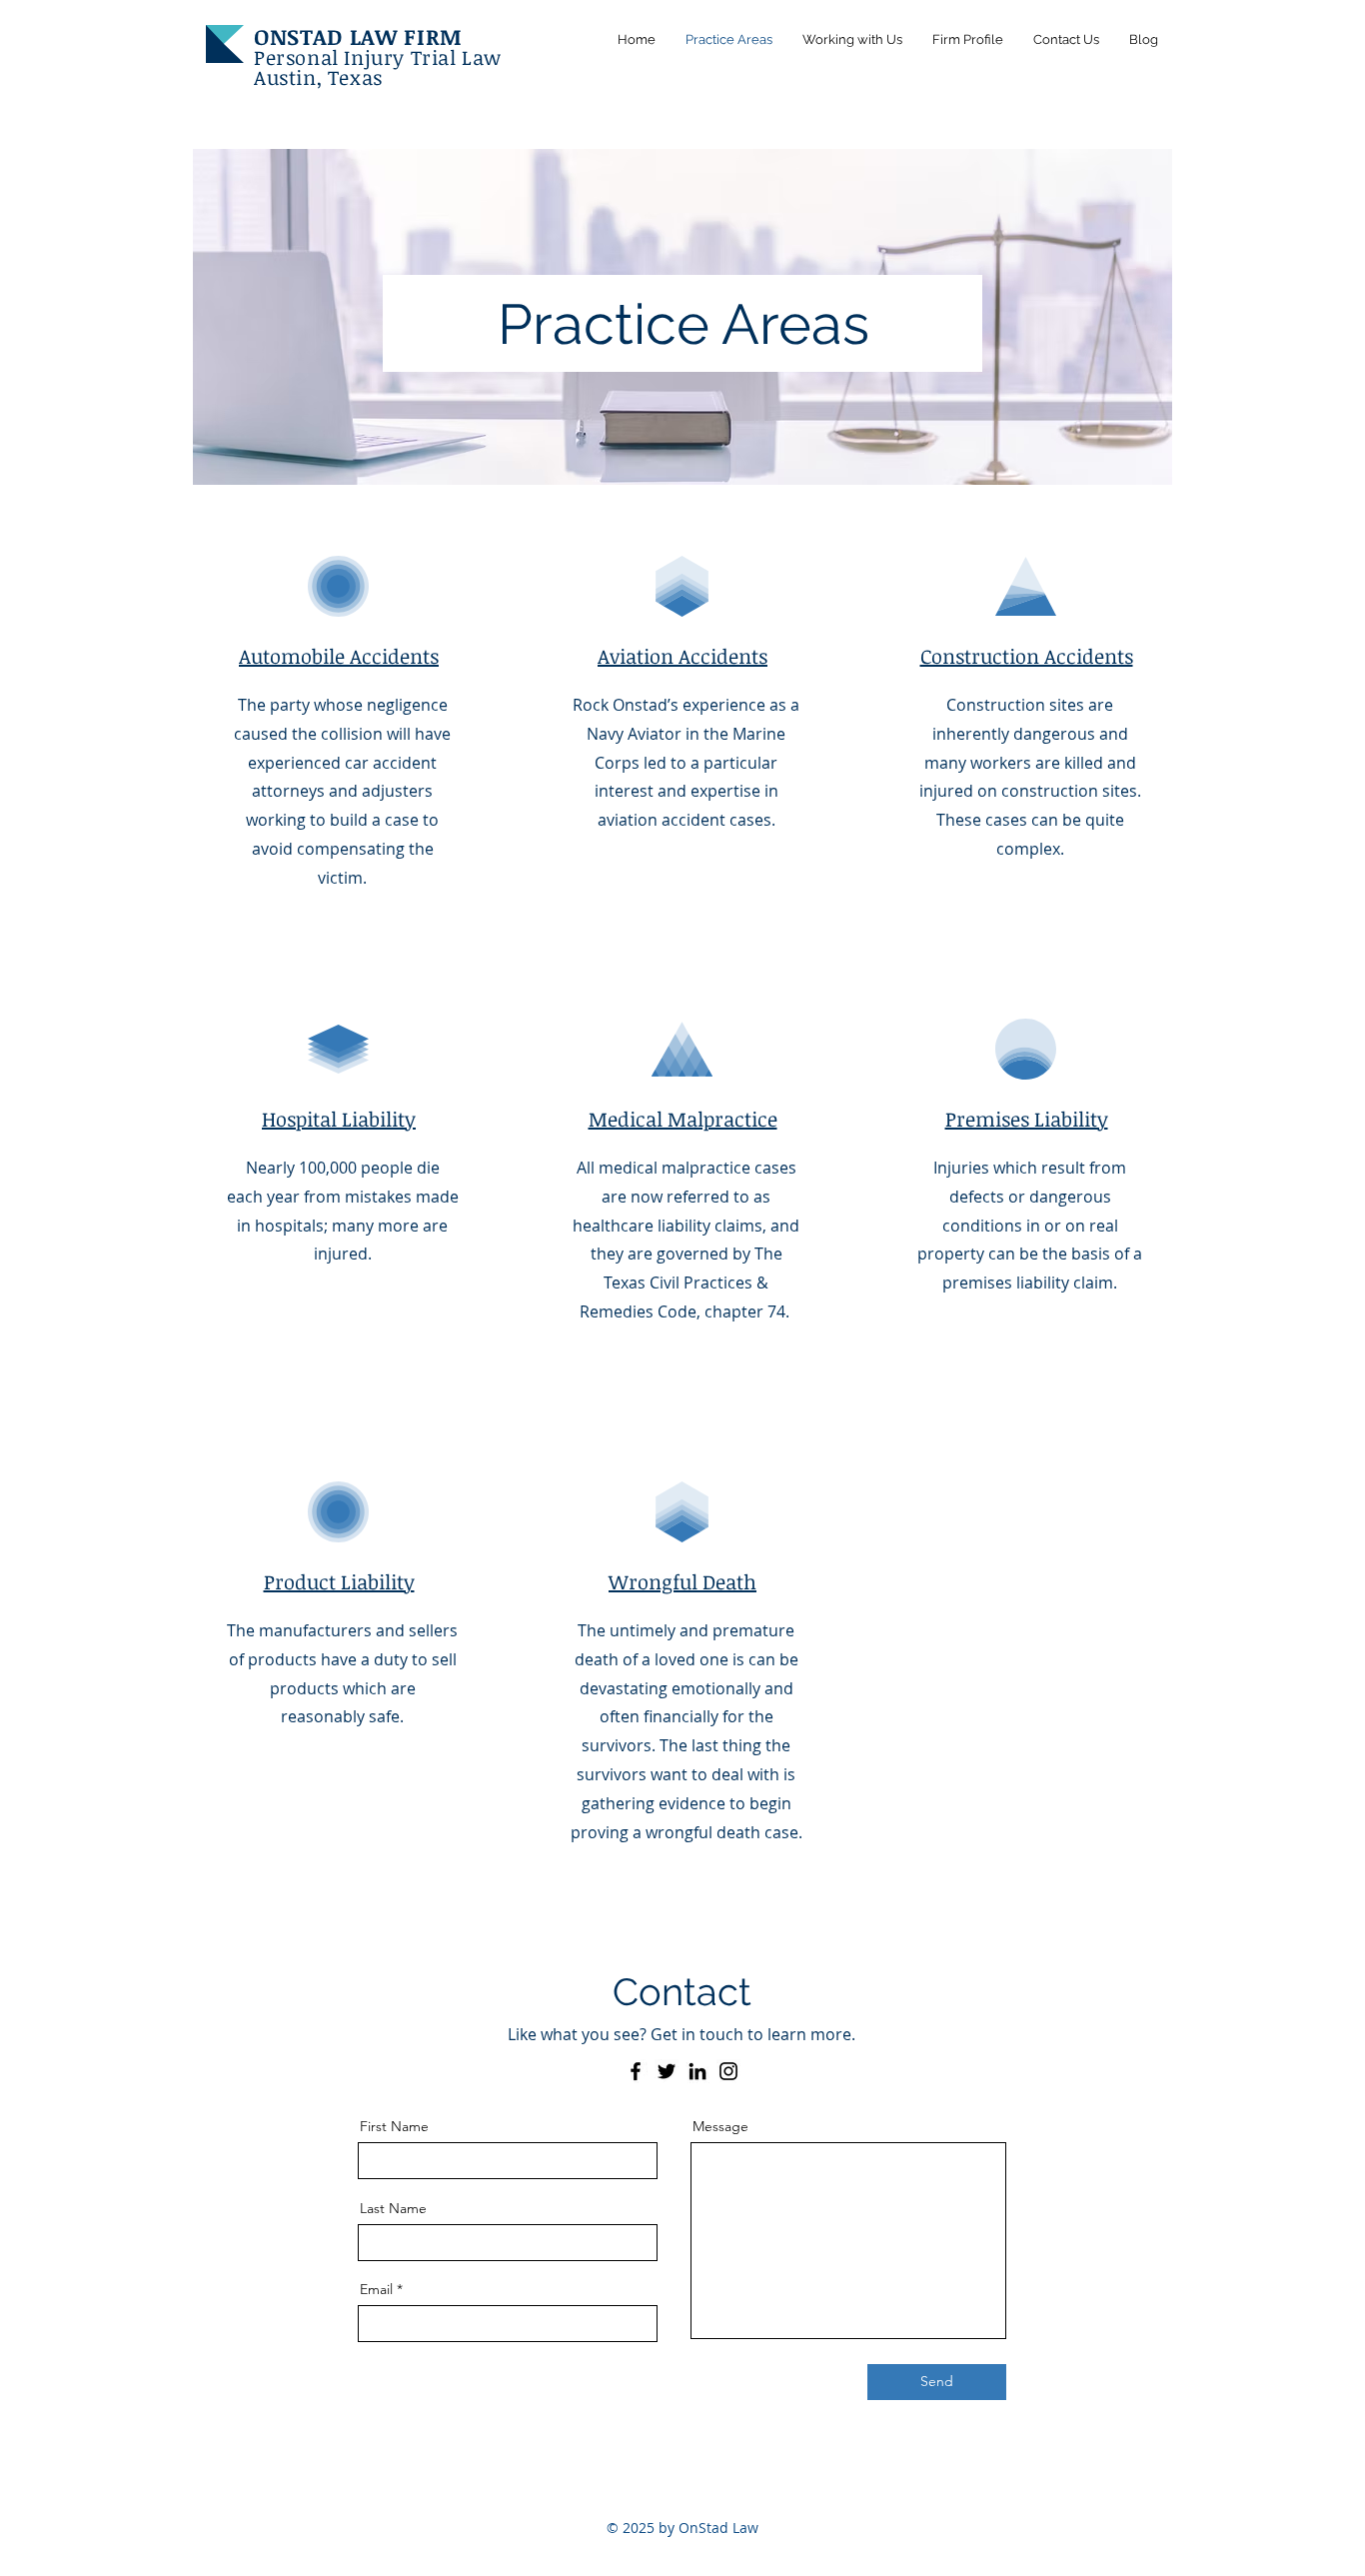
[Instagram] (728, 2071)
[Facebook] (636, 2071)
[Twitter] (667, 2071)
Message (720, 2126)
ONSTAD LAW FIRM (358, 36)
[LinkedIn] (697, 2071)
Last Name (393, 2208)
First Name (394, 2126)
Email (376, 2289)
